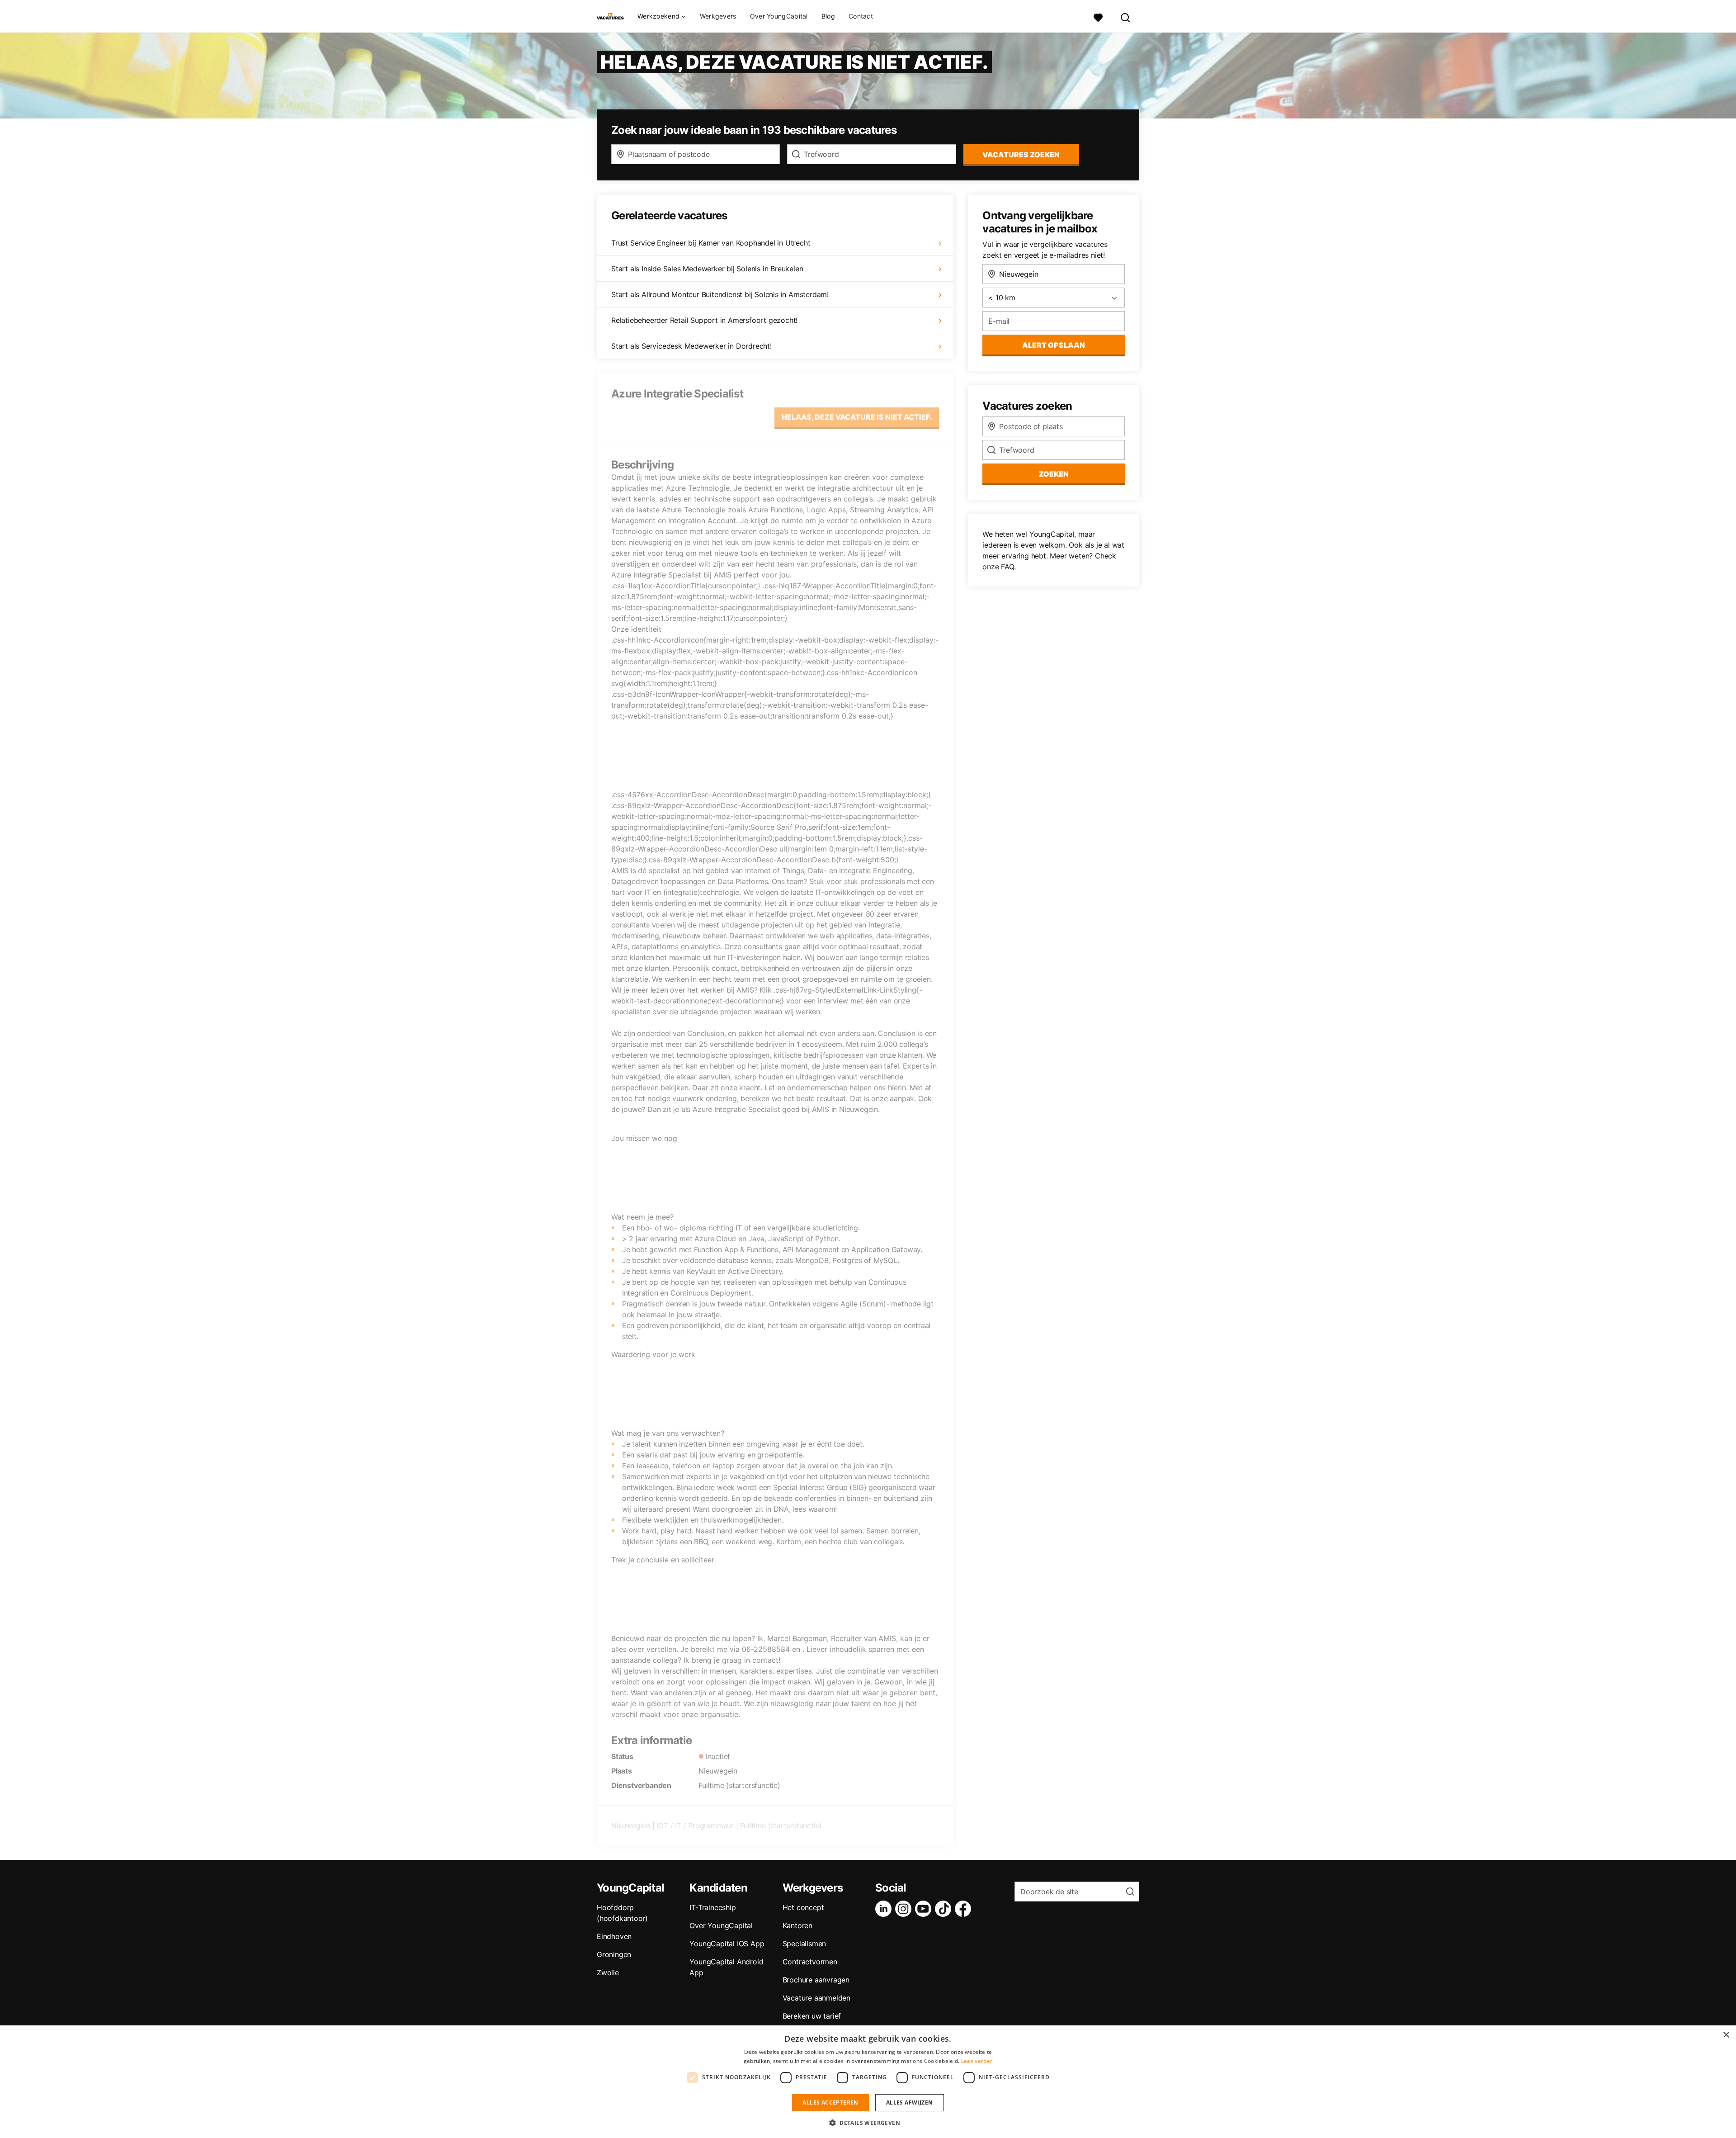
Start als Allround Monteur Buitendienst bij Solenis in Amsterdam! (720, 294)
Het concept (803, 1907)
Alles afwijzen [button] (910, 2103)
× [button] (1726, 2035)
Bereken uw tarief (812, 2016)
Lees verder (977, 2061)
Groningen (614, 1954)
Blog (828, 16)
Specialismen (804, 1944)
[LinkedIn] (885, 1909)
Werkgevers (718, 16)
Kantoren (797, 1925)
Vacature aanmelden (816, 1998)
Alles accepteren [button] (830, 2103)
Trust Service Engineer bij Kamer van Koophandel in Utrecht (711, 243)
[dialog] (868, 2082)
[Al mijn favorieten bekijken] (1098, 17)
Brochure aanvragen (816, 1980)
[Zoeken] (1126, 17)
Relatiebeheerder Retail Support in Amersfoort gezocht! (704, 320)
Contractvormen (810, 1962)
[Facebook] (965, 1909)
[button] (868, 2123)
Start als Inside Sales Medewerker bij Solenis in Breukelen (707, 269)
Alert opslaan (1054, 345)
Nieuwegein (631, 1826)
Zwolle (608, 1972)
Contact (861, 16)
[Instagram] (905, 1909)
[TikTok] (945, 1909)
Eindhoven (614, 1936)
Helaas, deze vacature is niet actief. (857, 417)
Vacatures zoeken (1021, 155)
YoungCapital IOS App (727, 1944)
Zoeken (1054, 474)
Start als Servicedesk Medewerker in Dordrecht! (691, 346)
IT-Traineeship (712, 1907)
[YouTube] (925, 1909)
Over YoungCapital (779, 16)
